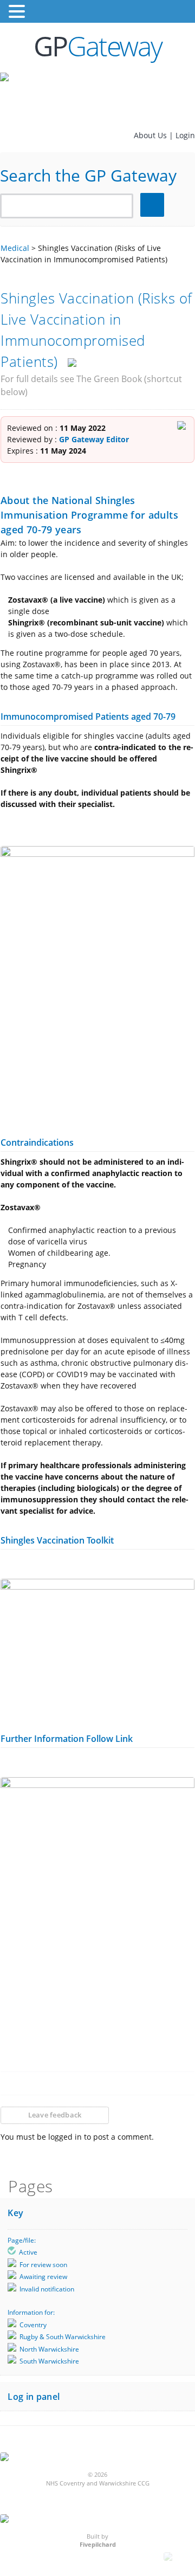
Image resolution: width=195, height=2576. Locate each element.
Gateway (98, 46)
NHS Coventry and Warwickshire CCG (98, 2483)
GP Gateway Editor (94, 439)
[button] (18, 12)
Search (154, 205)
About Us (151, 135)
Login (185, 135)
